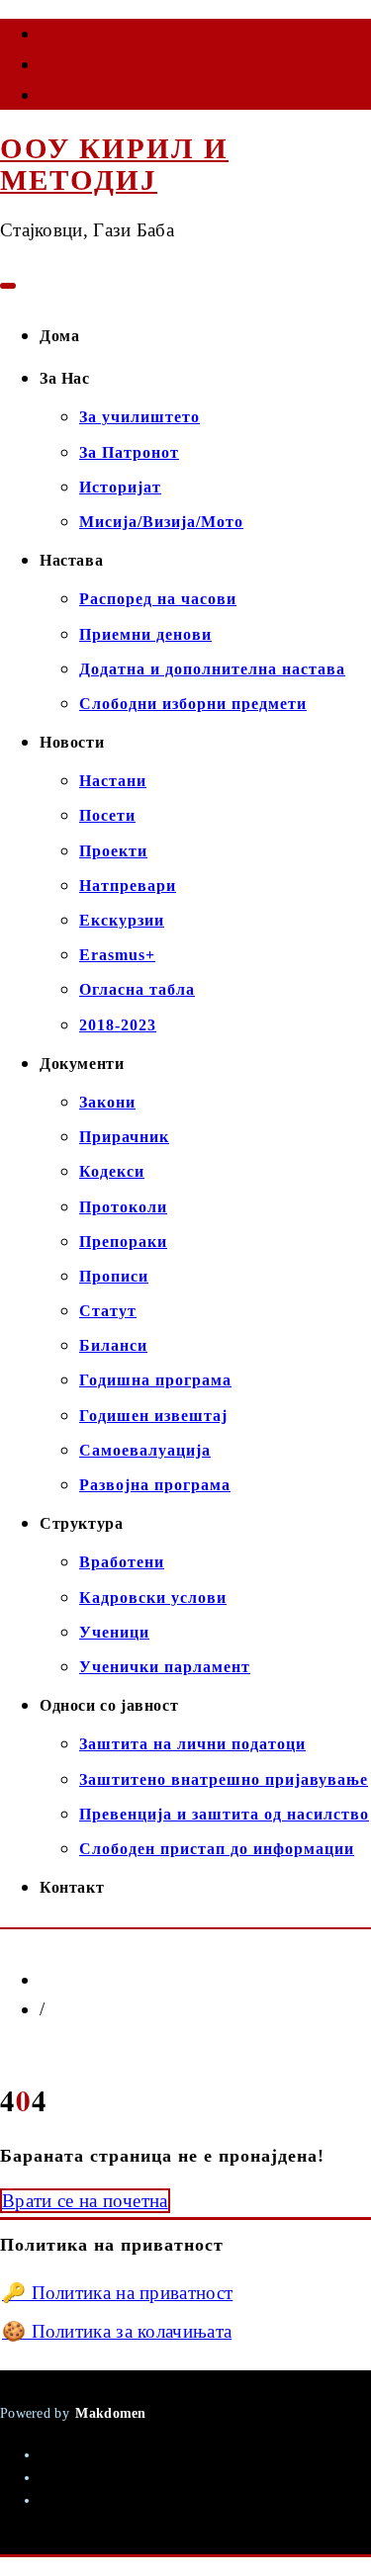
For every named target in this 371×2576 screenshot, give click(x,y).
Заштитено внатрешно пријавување (224, 1779)
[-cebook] (42, 38)
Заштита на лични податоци (192, 1744)
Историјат (120, 487)
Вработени (122, 1562)
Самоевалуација (145, 1450)
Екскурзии (122, 920)
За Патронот (129, 452)
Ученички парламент (165, 1667)
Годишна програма (155, 1380)
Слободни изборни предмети (193, 704)
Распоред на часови (158, 599)
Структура (81, 1523)
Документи (82, 1064)
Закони (107, 1102)
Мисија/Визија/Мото (161, 522)
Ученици (114, 1632)
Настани (113, 781)
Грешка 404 (93, 2009)
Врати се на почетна (85, 2201)
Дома (59, 336)
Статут (108, 1311)
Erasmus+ (117, 955)
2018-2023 (118, 1025)
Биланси (113, 1345)
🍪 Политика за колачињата (117, 2331)
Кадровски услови (153, 1598)
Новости (72, 742)
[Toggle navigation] (8, 286)
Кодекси (112, 1171)
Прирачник (124, 1137)
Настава (71, 560)
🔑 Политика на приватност (117, 2293)
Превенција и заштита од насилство (224, 1814)
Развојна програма (155, 1485)
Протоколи (123, 1207)
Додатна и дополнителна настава (212, 669)
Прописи (114, 1276)
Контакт (72, 1887)
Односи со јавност (109, 1705)
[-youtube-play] (42, 68)
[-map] (42, 99)
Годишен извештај (153, 1416)
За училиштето (139, 417)
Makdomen (110, 2413)
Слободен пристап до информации (217, 1849)
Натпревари (128, 886)
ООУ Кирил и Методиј (114, 164)
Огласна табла (137, 989)
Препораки (123, 1242)
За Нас (65, 378)
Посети (107, 815)
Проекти (113, 851)
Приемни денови (145, 634)
